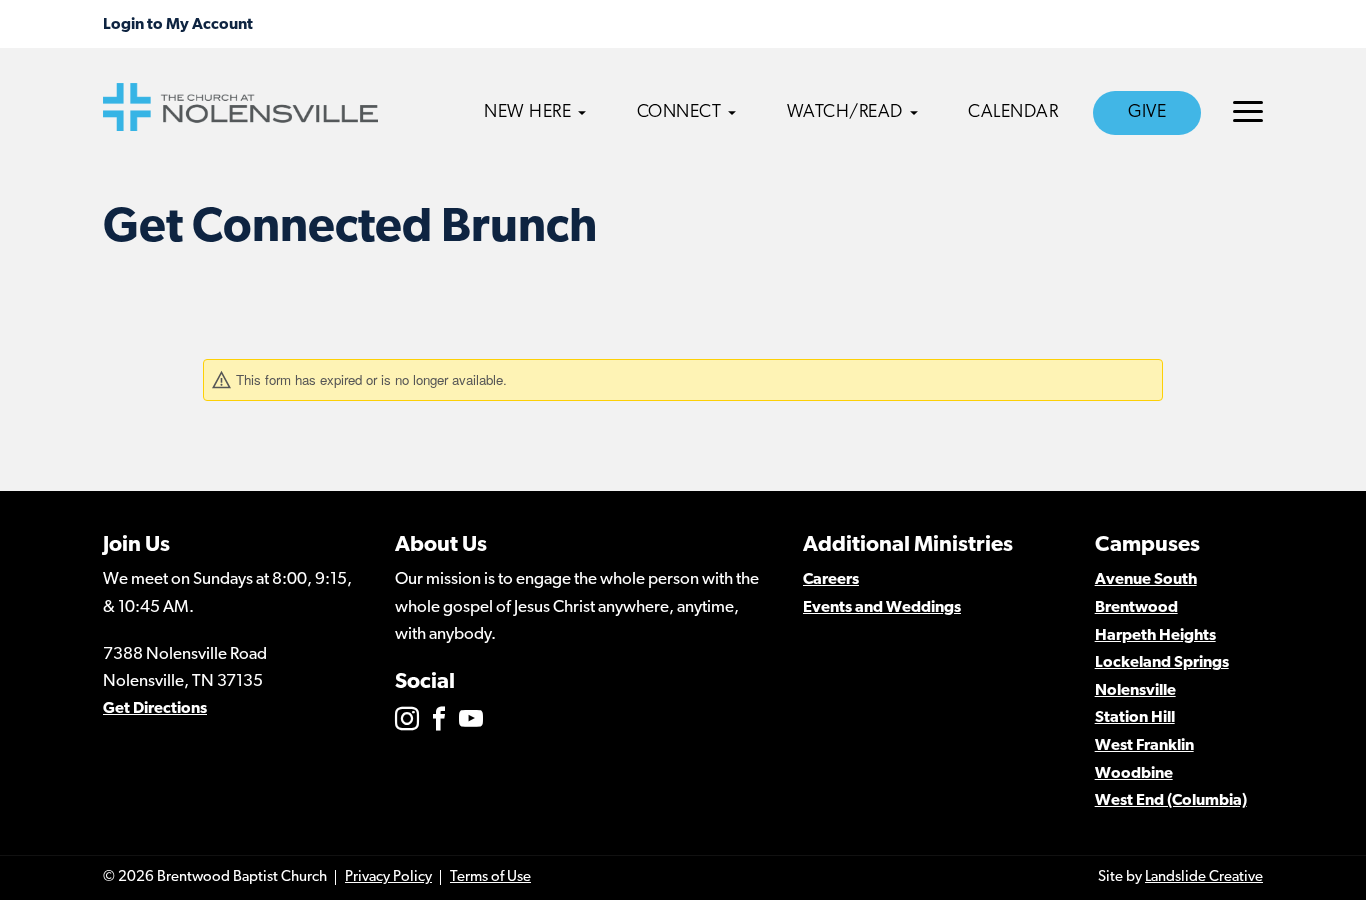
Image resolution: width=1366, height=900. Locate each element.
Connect (679, 113)
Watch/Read (845, 113)
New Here (527, 113)
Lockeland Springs (1162, 663)
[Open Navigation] (1248, 111)
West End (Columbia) (1171, 801)
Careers (831, 580)
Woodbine (1134, 774)
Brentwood (1136, 608)
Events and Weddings (882, 608)
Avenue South (1146, 580)
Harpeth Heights (1155, 636)
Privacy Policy (388, 877)
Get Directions (155, 709)
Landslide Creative (1204, 877)
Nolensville (1135, 691)
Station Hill (1135, 718)
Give (1147, 113)
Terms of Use (490, 877)
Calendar (1013, 113)
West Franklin (1144, 746)
